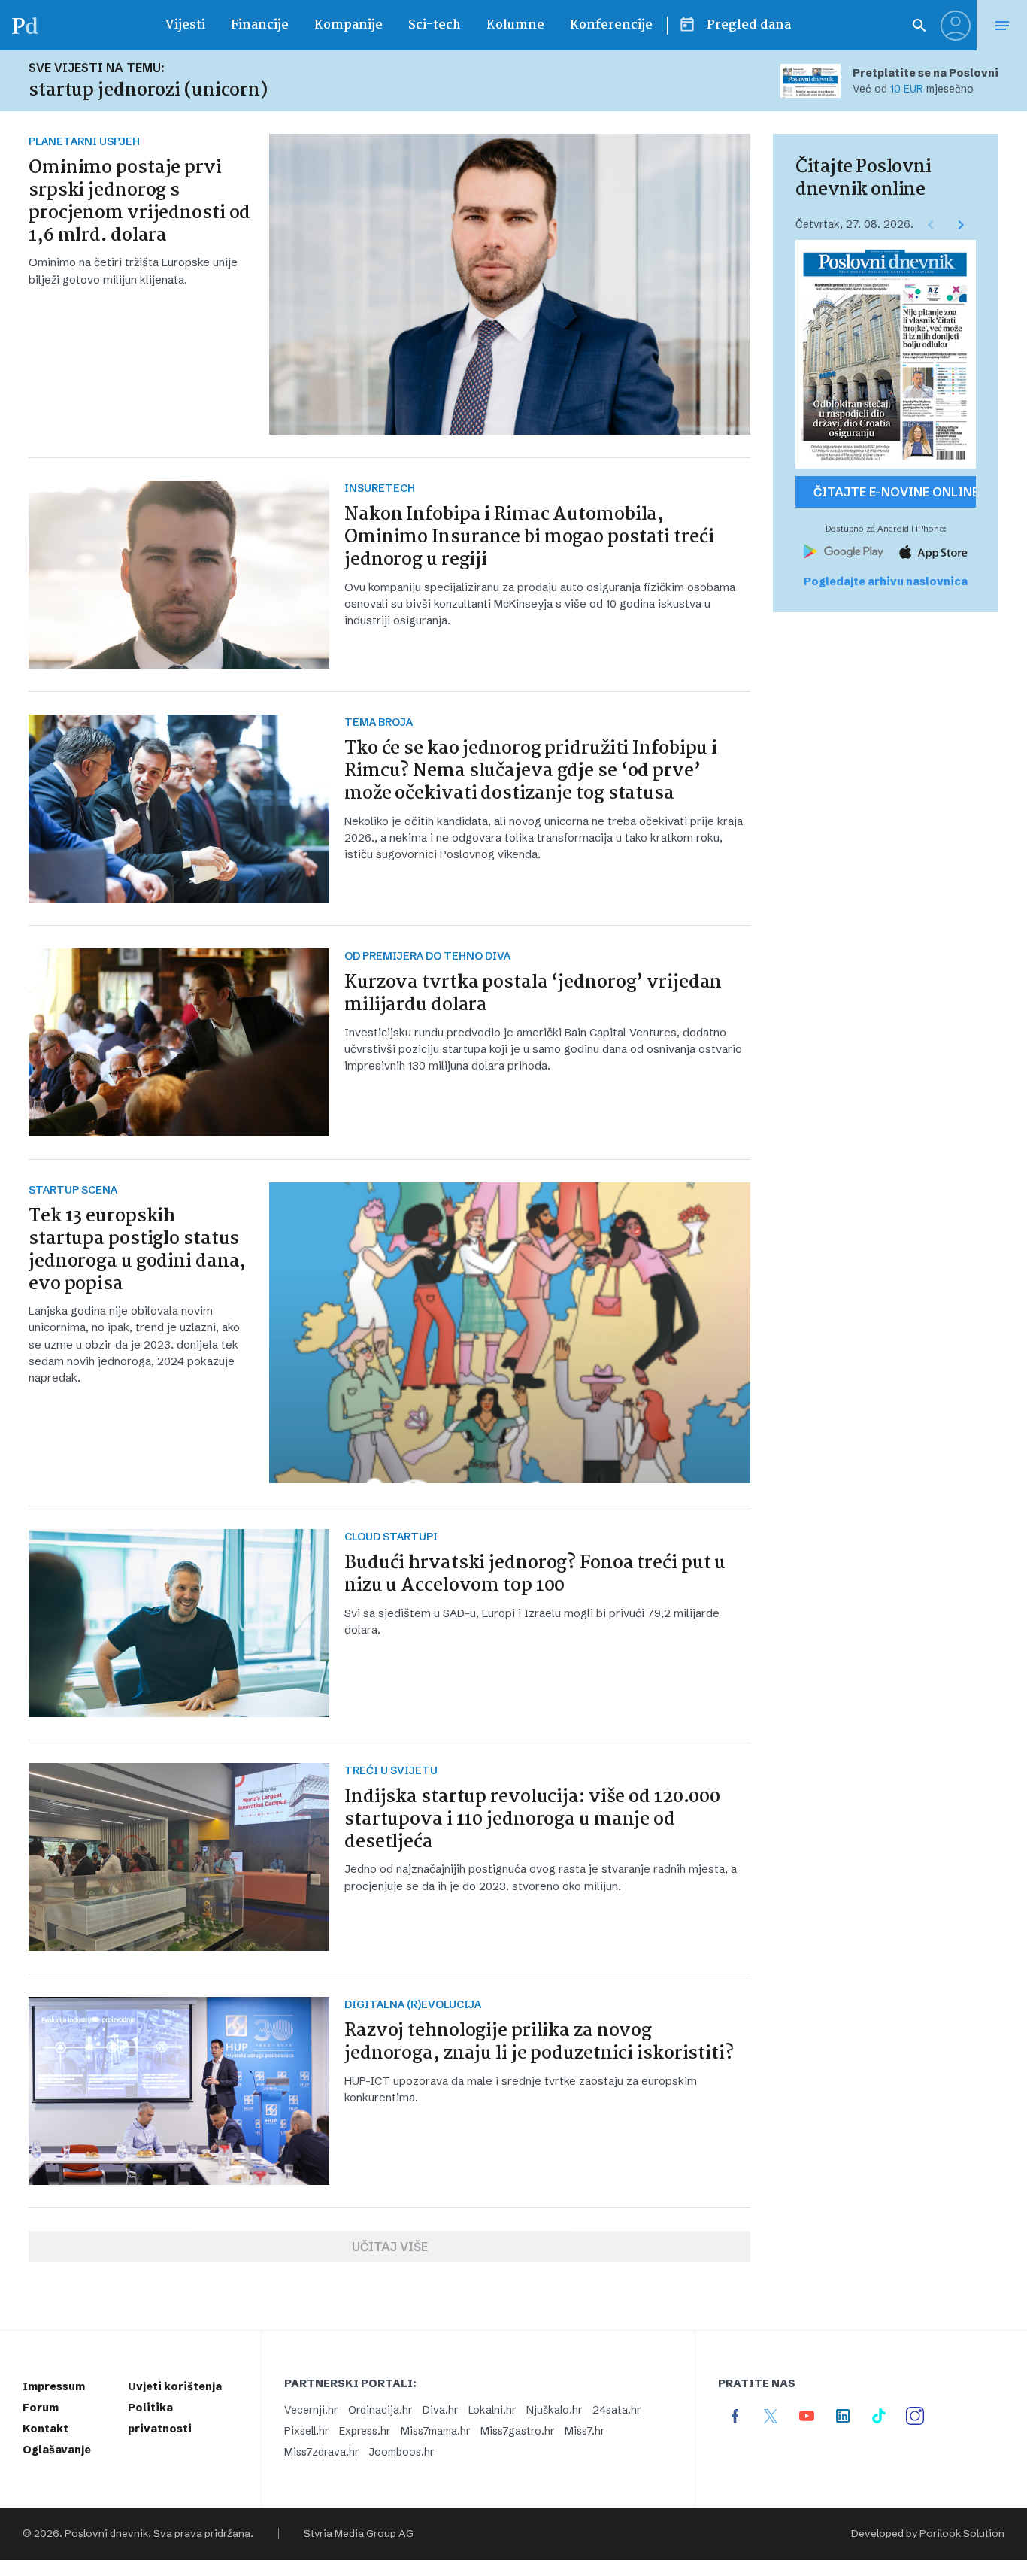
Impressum (54, 2386)
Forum (41, 2408)
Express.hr (365, 2431)
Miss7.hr (585, 2431)
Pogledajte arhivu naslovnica (886, 581)
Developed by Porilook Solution (928, 2534)
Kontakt (45, 2429)
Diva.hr (440, 2410)
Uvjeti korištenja (175, 2386)
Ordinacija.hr (380, 2410)
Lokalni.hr (492, 2410)
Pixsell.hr (306, 2431)
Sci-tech (435, 25)
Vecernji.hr (311, 2410)
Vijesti (185, 25)
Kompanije (348, 25)
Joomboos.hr (401, 2452)
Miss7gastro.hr (517, 2431)
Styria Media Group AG (359, 2534)
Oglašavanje (57, 2450)
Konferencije (611, 25)
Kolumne (515, 25)
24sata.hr (617, 2410)
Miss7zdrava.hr (321, 2452)
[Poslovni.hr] (25, 25)
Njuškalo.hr (554, 2410)
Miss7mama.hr (435, 2431)
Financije (260, 25)
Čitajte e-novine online (895, 492)
